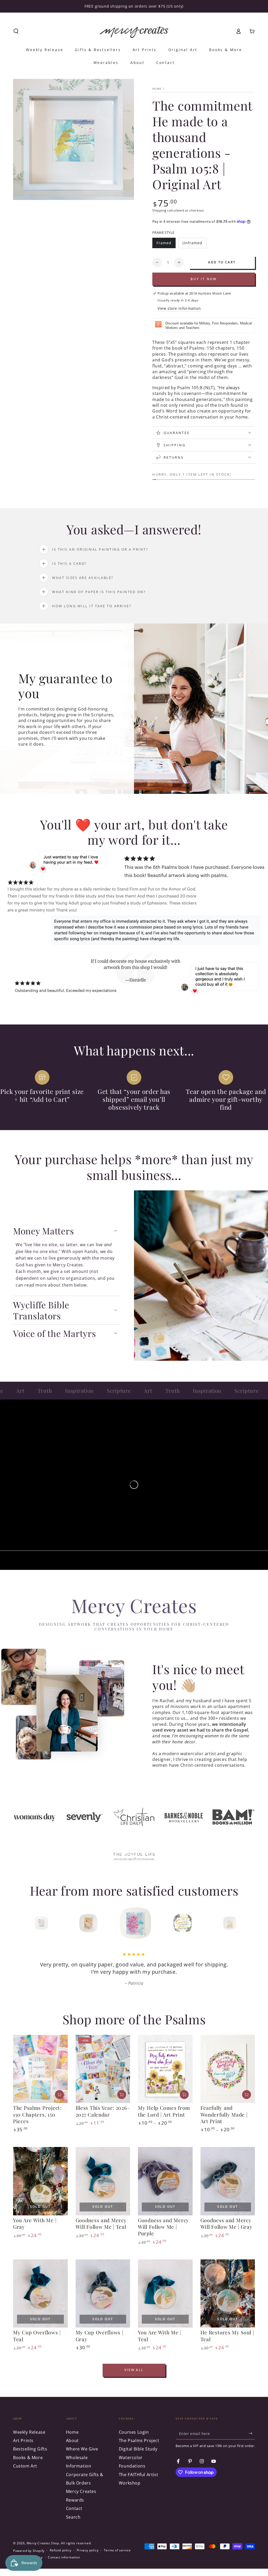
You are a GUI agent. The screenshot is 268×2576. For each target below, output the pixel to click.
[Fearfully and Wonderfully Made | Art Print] (228, 2069)
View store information (179, 308)
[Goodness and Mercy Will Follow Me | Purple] (165, 2181)
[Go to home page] (134, 31)
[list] (134, 1091)
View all (134, 2370)
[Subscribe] (252, 2433)
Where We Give (82, 2449)
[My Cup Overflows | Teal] (40, 2294)
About (72, 2441)
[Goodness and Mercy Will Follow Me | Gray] (228, 2181)
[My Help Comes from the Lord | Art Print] (165, 2069)
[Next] (240, 1923)
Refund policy (60, 2550)
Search (73, 2517)
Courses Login (134, 2432)
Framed (166, 244)
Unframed (194, 244)
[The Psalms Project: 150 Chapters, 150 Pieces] (40, 2069)
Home (157, 89)
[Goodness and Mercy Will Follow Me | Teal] (103, 2181)
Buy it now (204, 279)
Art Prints (23, 2441)
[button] (16, 31)
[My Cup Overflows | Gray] (103, 2294)
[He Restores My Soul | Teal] (228, 2294)
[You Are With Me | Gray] (40, 2181)
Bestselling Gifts (30, 2449)
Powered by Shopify (29, 2551)
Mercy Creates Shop (43, 2543)
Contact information (64, 2557)
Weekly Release (29, 2432)
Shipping (159, 210)
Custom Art (25, 2466)
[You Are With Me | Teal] (165, 2294)
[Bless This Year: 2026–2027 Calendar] (103, 2069)
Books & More (28, 2458)
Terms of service (117, 2550)
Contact (74, 2508)
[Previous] (28, 1923)
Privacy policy (88, 2550)
